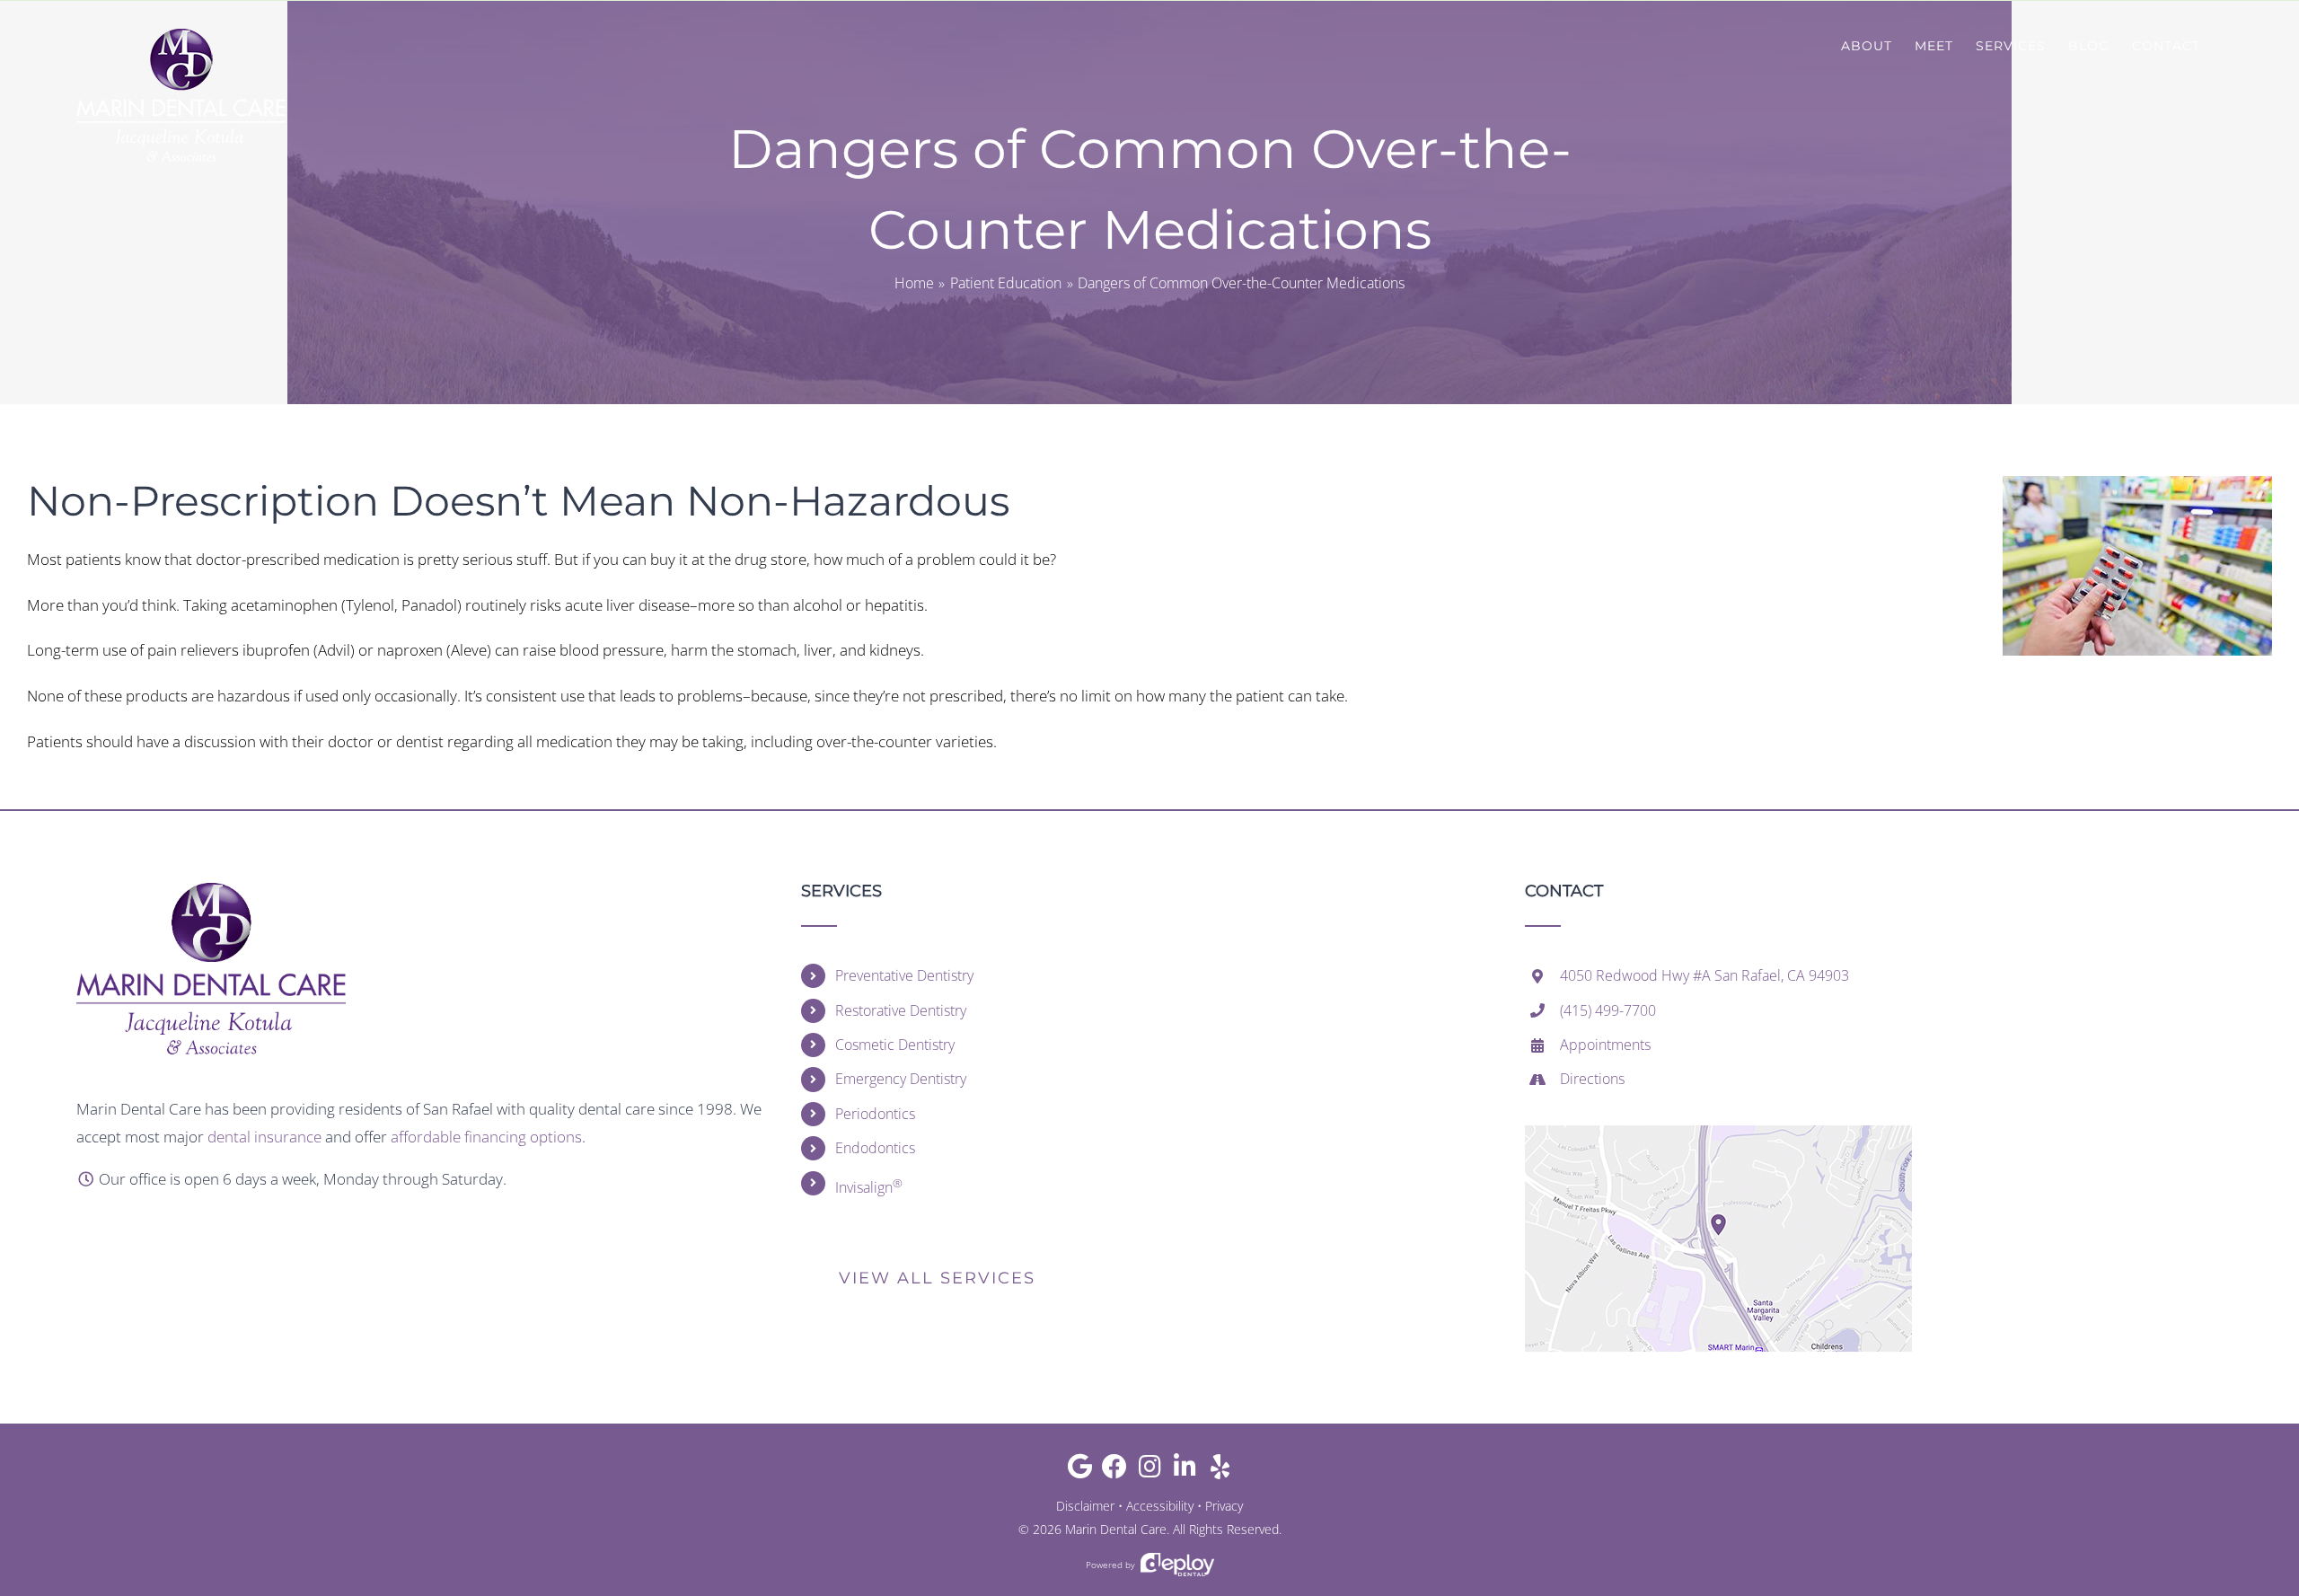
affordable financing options (486, 1137)
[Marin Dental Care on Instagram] (1150, 1471)
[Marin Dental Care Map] (1718, 1133)
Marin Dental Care (1116, 1529)
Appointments (1605, 1045)
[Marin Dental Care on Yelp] (1220, 1471)
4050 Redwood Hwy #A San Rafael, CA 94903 (1704, 975)
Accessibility (1160, 1506)
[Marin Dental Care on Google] (1080, 1471)
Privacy (1224, 1506)
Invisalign (869, 1186)
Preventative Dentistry (904, 975)
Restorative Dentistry (901, 1010)
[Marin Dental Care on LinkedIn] (1185, 1471)
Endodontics (875, 1148)
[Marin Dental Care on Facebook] (1115, 1471)
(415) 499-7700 (1608, 1010)
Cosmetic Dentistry (895, 1045)
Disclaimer (1085, 1506)
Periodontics (875, 1114)
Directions (1592, 1079)
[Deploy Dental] (1177, 1565)
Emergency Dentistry (901, 1079)
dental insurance (264, 1137)
